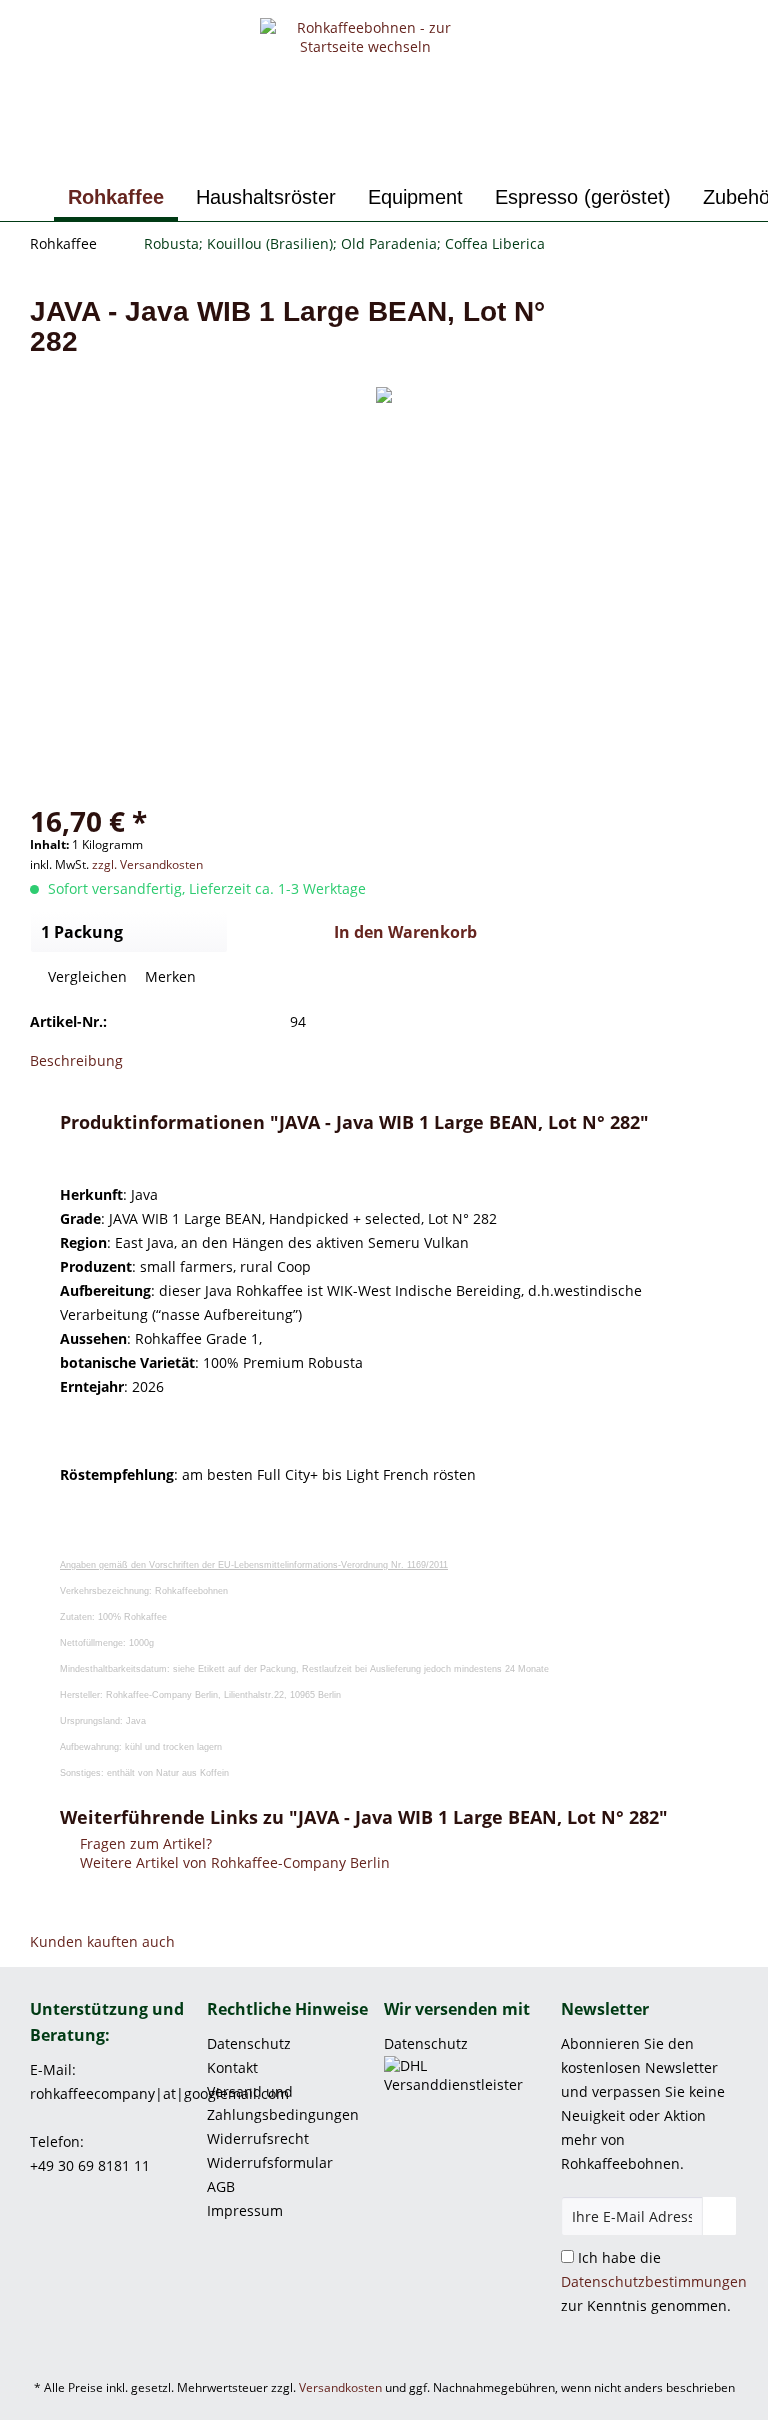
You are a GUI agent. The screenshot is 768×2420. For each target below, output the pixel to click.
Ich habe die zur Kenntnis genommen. (654, 2281)
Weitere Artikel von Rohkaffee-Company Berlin (233, 1862)
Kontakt (232, 2067)
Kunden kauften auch (102, 1941)
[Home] (32, 197)
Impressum (245, 2210)
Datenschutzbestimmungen (654, 2281)
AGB (221, 2186)
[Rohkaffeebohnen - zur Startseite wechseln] (366, 93)
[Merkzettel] (638, 48)
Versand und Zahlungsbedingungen (283, 2103)
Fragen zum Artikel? (144, 1843)
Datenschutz (249, 2043)
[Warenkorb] (736, 48)
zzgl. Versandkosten (147, 864)
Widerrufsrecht (258, 2138)
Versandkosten (340, 2387)
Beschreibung (76, 1060)
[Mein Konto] (687, 48)
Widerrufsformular (270, 2162)
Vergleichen (85, 976)
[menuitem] (638, 48)
